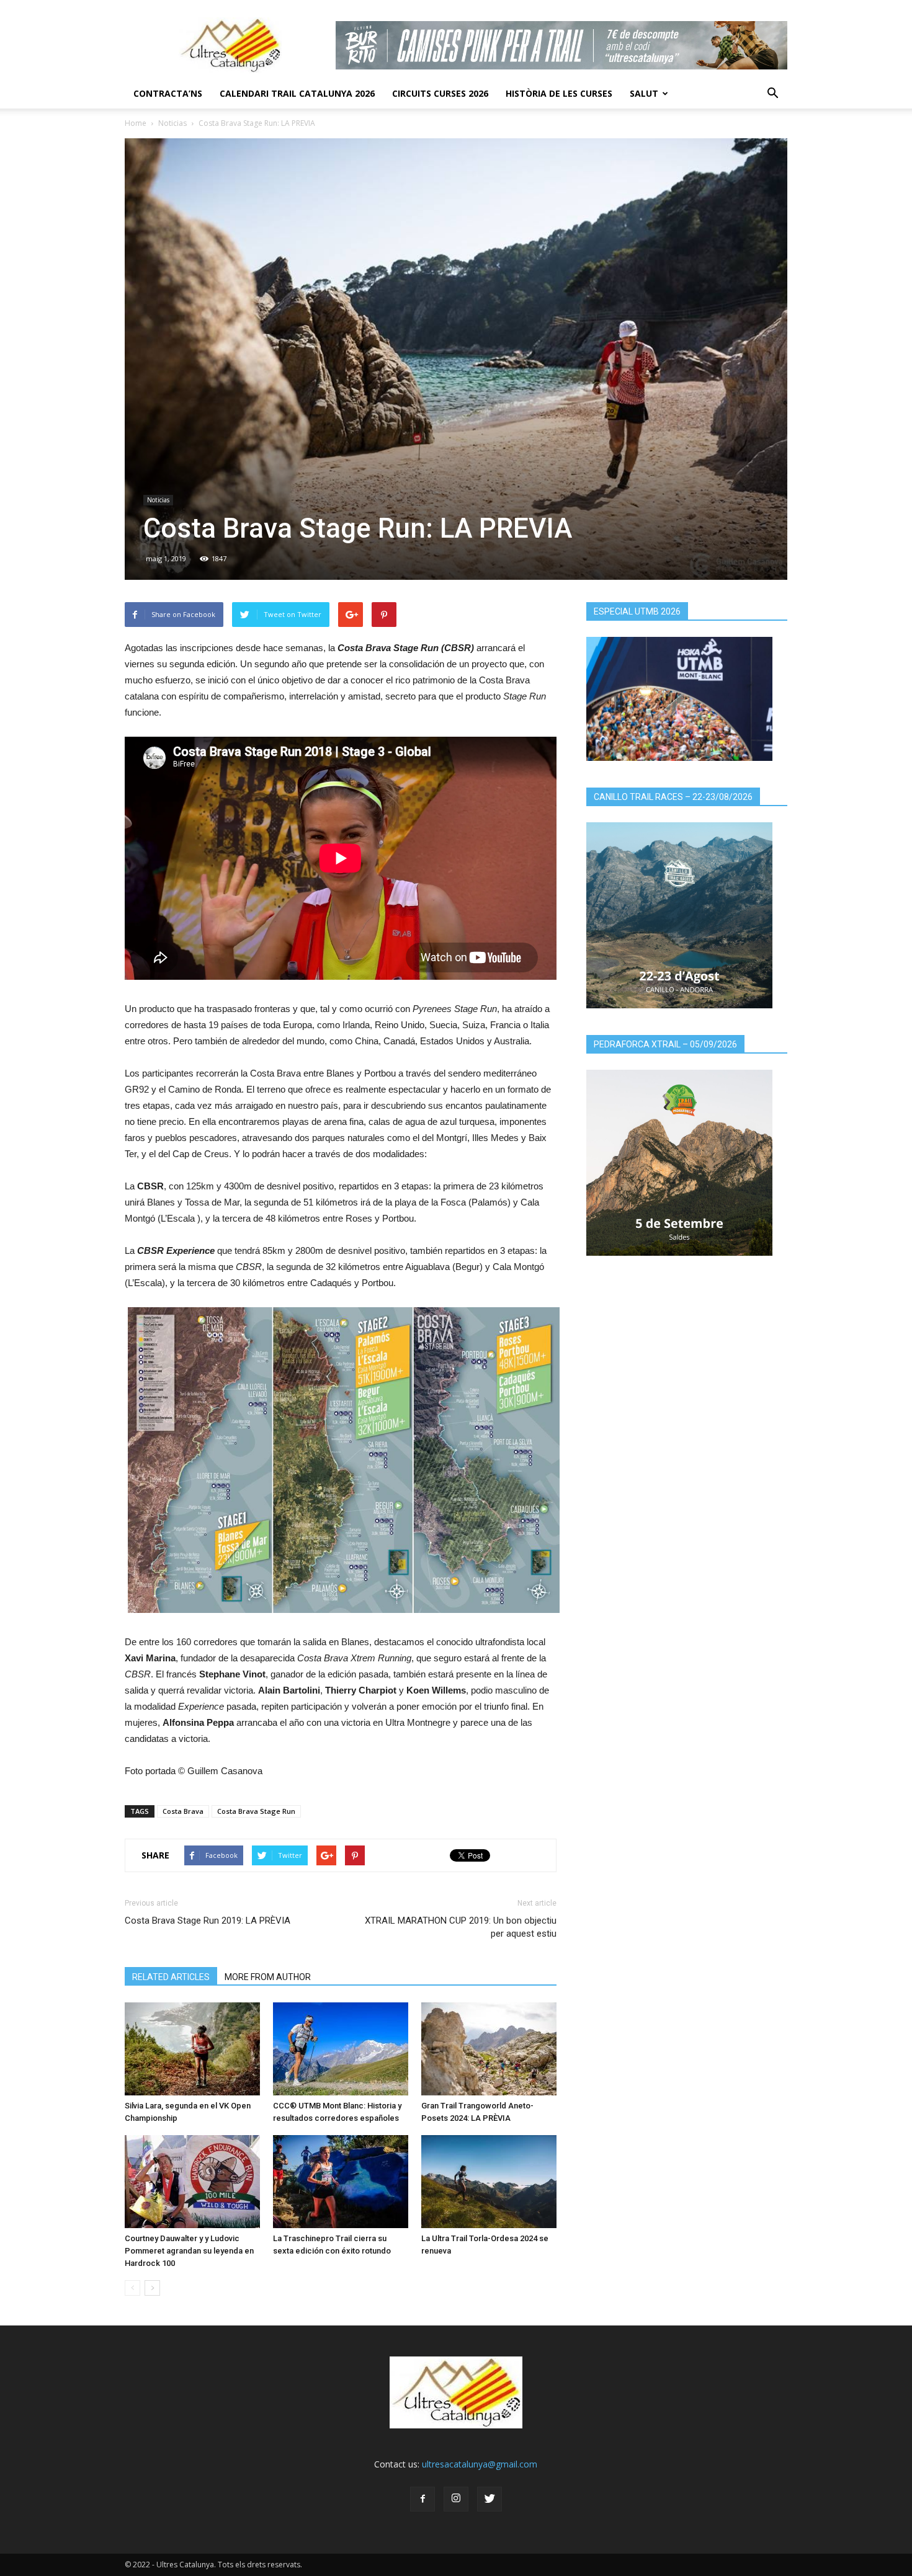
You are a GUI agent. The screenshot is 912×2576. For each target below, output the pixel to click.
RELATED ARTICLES (171, 1977)
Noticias (172, 123)
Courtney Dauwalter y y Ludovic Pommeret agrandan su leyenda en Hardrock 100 (189, 2251)
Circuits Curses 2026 (440, 93)
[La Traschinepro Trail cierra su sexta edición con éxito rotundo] (341, 2182)
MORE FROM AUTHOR (268, 1977)
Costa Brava (183, 1811)
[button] (772, 94)
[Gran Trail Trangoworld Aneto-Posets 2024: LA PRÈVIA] (489, 2049)
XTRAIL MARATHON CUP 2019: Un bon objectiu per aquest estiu (461, 1927)
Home (136, 123)
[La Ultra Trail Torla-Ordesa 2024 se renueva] (489, 2182)
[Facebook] (422, 2499)
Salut (644, 93)
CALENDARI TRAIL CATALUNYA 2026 (297, 93)
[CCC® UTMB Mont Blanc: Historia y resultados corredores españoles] (341, 2049)
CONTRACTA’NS (168, 93)
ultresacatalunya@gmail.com (480, 2464)
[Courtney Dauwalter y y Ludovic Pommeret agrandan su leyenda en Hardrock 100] (192, 2182)
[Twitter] (490, 2499)
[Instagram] (456, 2499)
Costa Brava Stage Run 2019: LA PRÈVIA (208, 1921)
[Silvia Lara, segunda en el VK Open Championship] (192, 2049)
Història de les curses (559, 93)
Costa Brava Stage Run (256, 1811)
